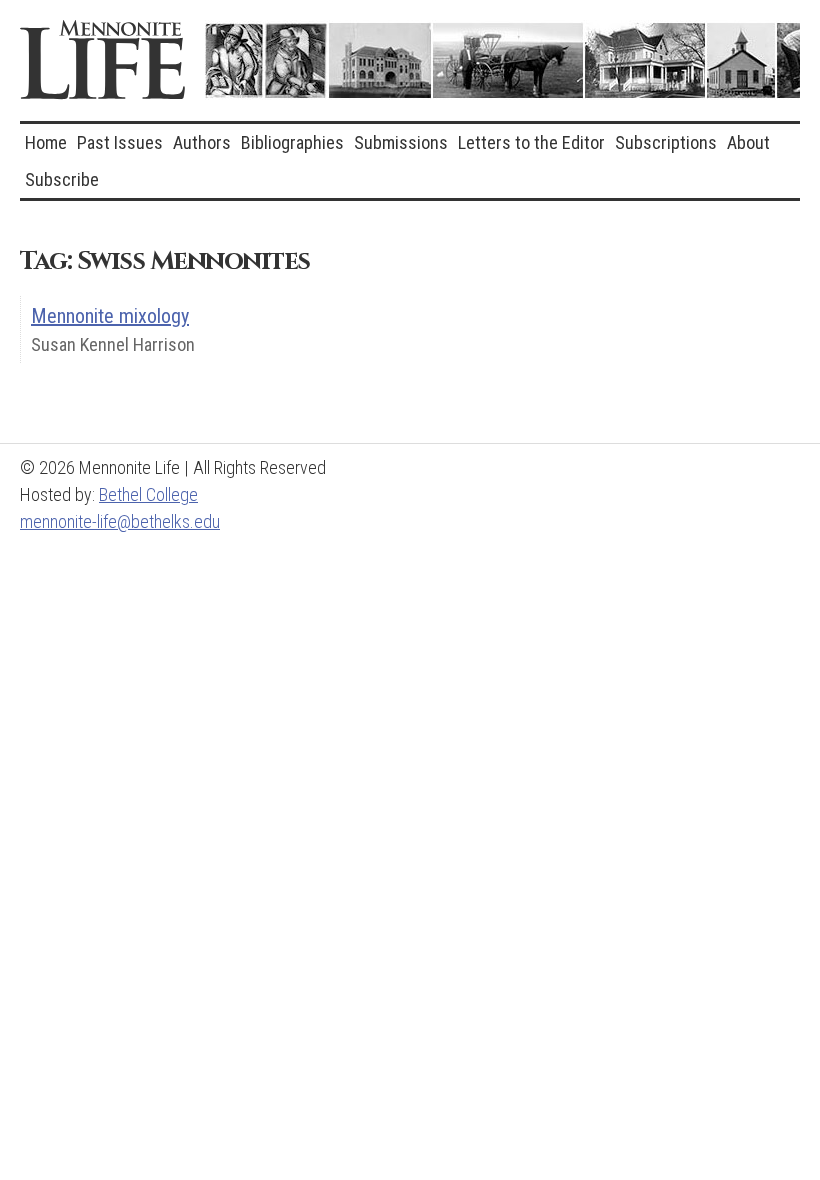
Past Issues (120, 142)
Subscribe (62, 179)
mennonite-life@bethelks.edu (120, 521)
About (748, 142)
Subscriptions (666, 142)
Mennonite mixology (110, 316)
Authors (202, 142)
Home (46, 142)
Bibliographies (292, 142)
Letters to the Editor (531, 142)
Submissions (401, 142)
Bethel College (148, 494)
